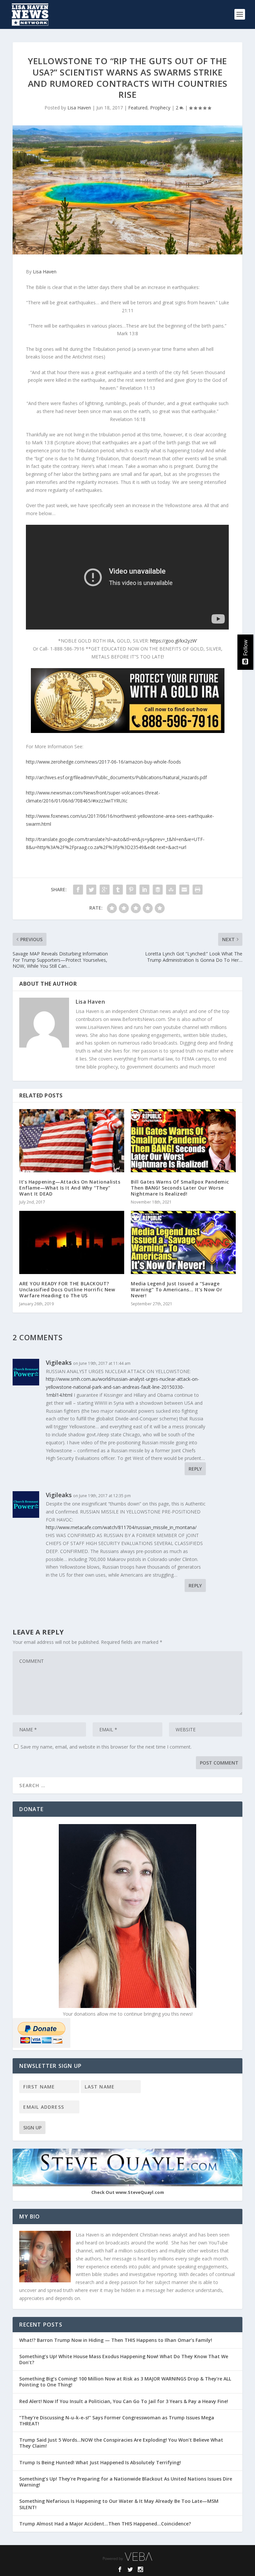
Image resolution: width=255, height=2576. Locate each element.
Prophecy (160, 108)
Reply (195, 1469)
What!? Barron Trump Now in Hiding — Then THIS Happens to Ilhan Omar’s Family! (116, 2340)
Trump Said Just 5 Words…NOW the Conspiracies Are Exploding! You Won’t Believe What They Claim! (121, 2443)
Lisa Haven (79, 108)
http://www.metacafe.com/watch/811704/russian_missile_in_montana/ (121, 1527)
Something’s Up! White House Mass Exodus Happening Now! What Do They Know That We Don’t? (124, 2359)
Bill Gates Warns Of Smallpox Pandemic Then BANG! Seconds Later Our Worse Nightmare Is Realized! (180, 1188)
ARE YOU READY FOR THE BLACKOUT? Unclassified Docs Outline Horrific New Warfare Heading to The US (67, 1289)
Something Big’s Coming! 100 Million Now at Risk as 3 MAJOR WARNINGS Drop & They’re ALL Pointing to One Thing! (125, 2382)
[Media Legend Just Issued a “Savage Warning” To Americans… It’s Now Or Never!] (183, 1242)
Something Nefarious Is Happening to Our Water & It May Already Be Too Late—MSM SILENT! (119, 2504)
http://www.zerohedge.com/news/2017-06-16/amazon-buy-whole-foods (103, 762)
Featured (138, 108)
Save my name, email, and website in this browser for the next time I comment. (106, 1747)
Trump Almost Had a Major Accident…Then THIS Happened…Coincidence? (106, 2524)
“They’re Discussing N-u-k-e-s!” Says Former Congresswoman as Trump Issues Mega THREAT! (117, 2421)
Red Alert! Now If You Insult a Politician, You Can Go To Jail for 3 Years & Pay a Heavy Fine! (124, 2401)
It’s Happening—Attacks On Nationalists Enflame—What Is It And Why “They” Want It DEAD (70, 1188)
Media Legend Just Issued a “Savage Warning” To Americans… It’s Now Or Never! (176, 1289)
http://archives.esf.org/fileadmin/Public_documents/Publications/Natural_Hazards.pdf (116, 777)
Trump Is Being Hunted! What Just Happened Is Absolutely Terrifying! (100, 2462)
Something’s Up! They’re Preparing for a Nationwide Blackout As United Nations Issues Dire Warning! (126, 2482)
